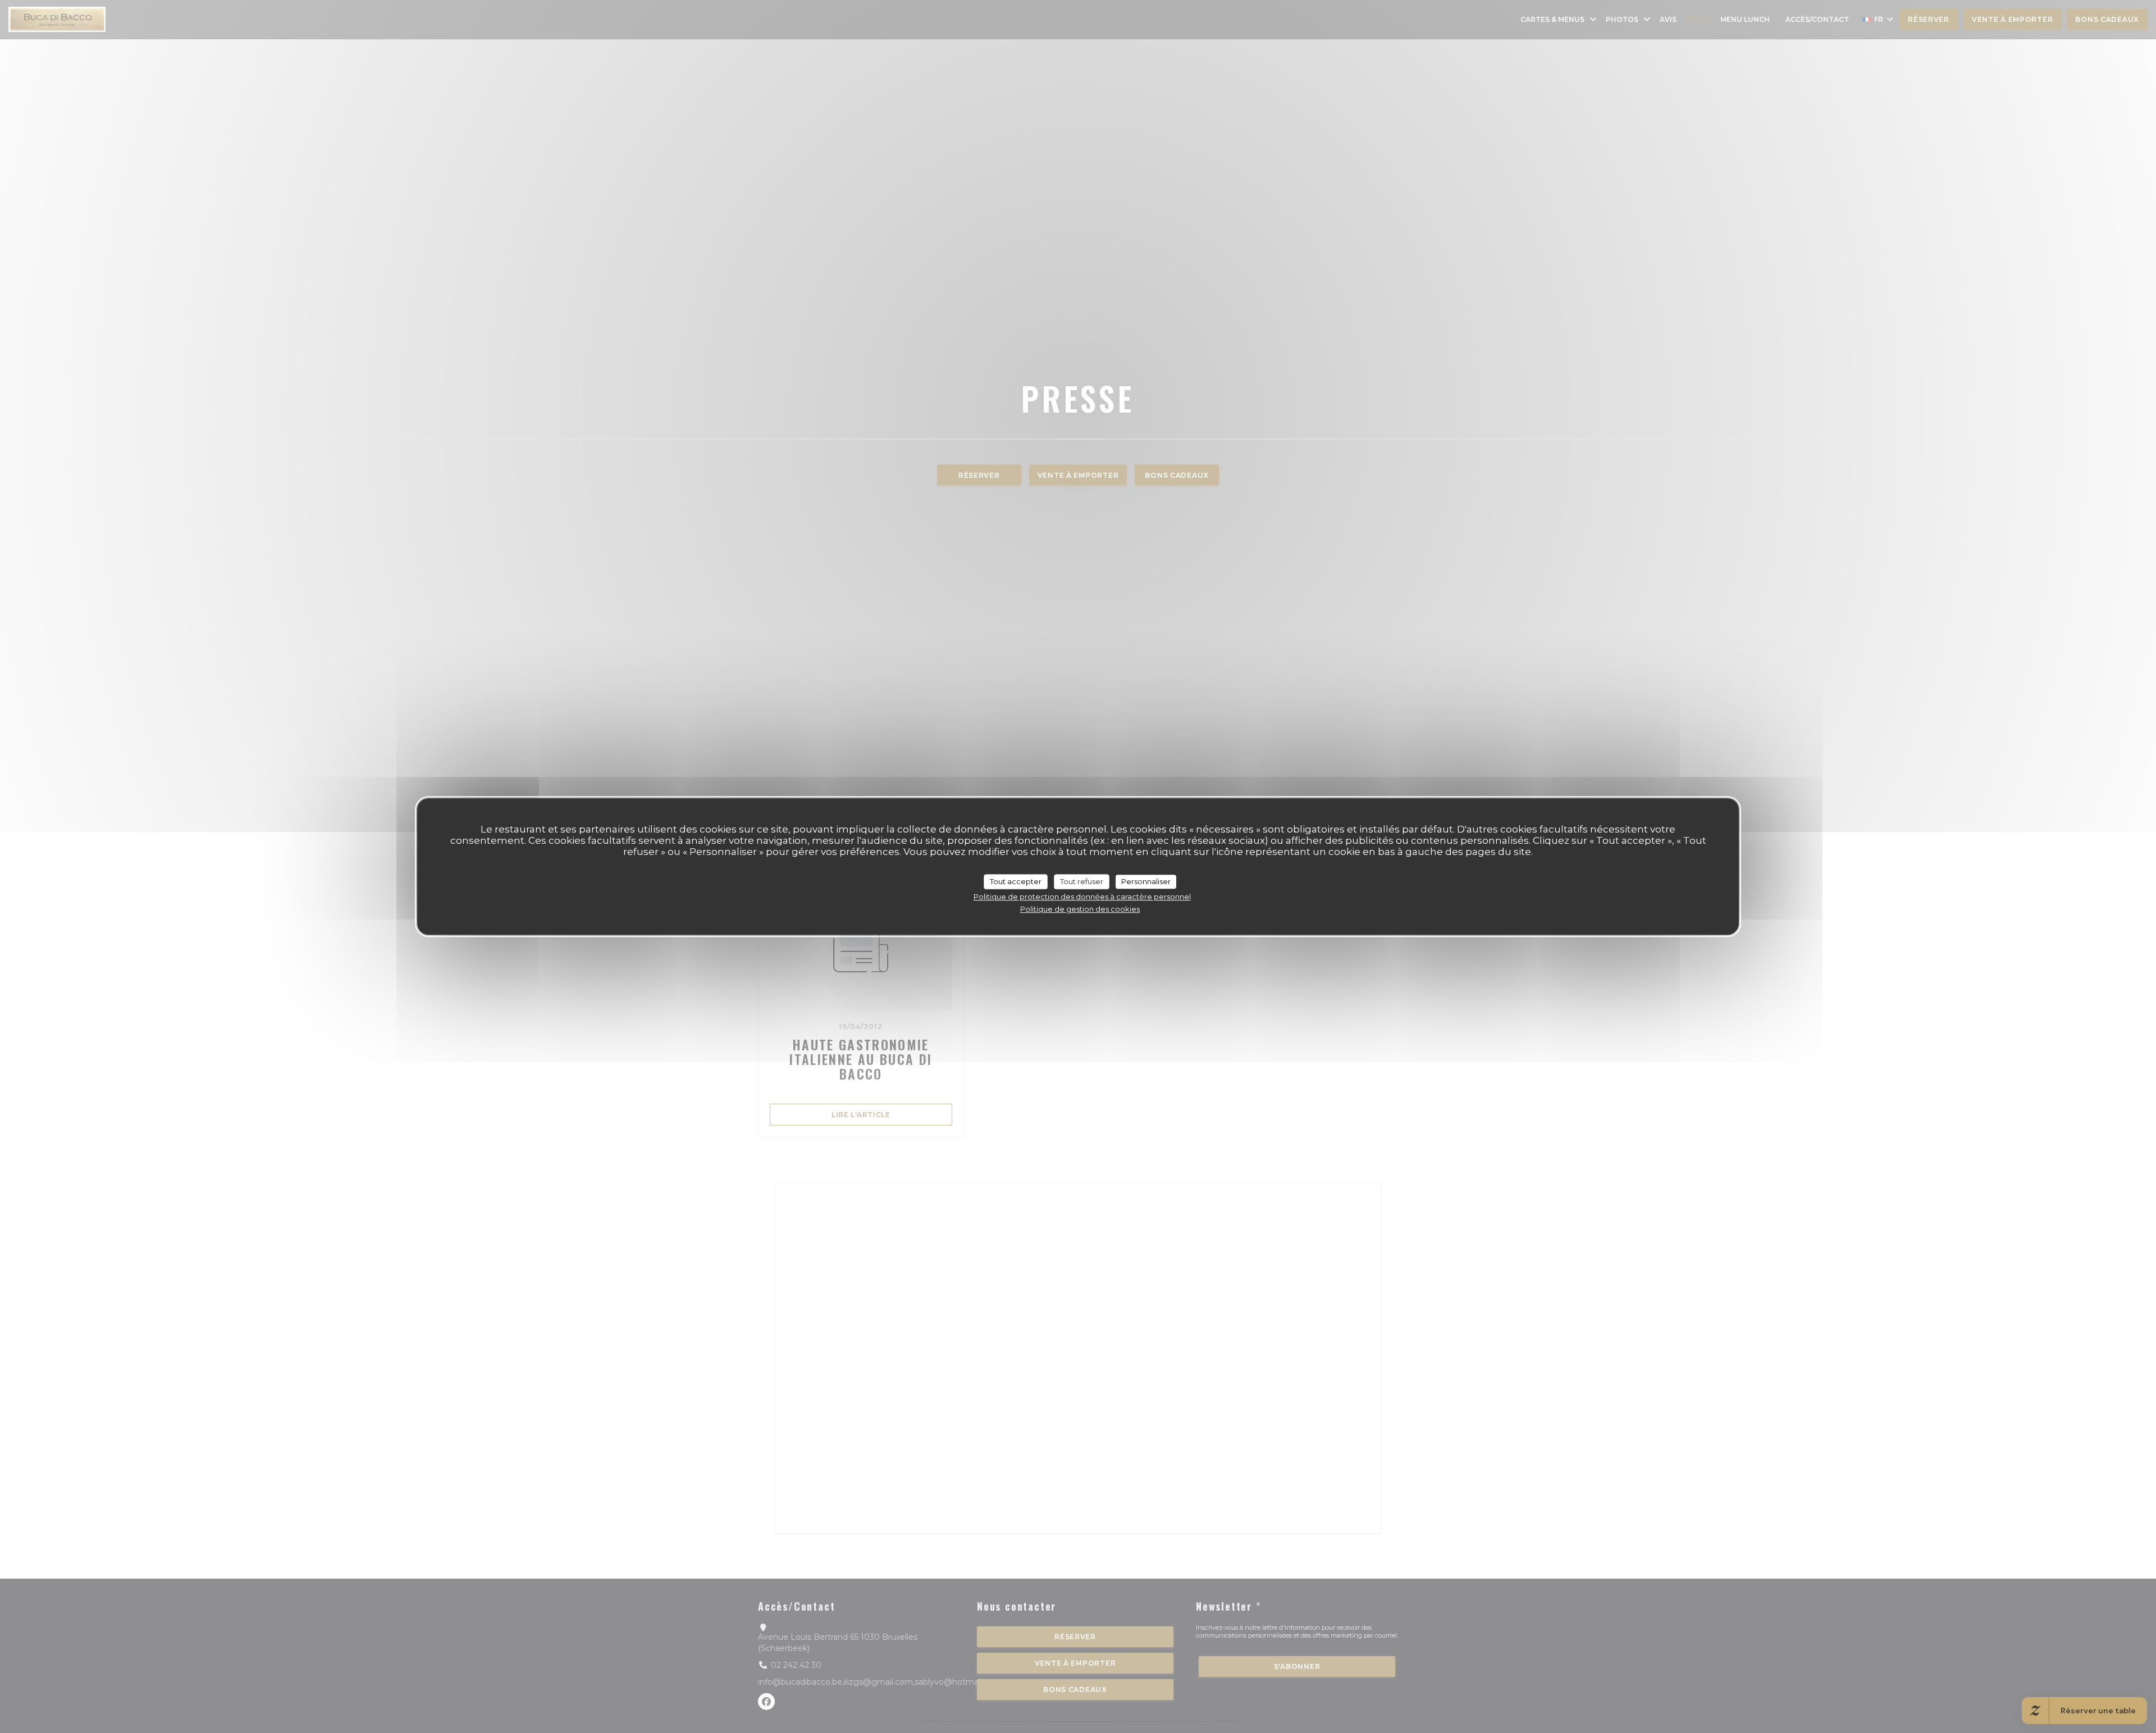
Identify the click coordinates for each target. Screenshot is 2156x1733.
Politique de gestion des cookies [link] (1080, 909)
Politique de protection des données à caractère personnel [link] (1082, 897)
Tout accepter (1016, 881)
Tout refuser (1082, 881)
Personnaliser (1146, 881)
